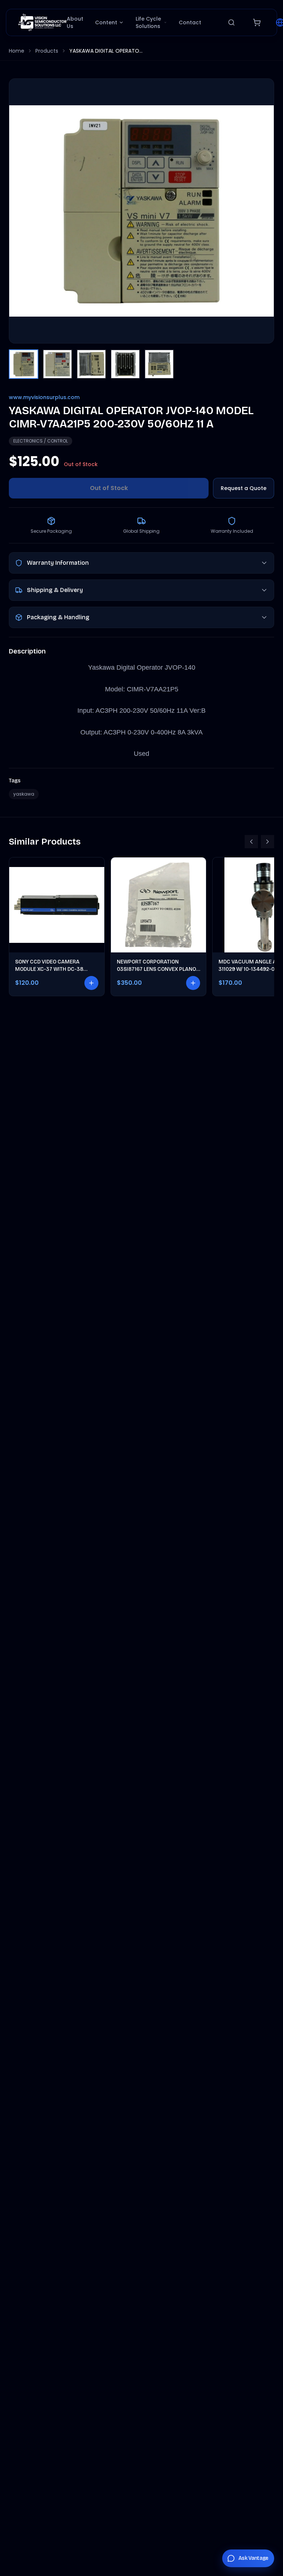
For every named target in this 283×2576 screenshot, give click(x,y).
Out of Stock (109, 488)
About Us (75, 22)
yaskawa (24, 794)
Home (17, 51)
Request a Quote (244, 488)
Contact (190, 22)
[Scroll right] (268, 842)
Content (106, 22)
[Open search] (231, 22)
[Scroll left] (251, 842)
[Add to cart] (91, 983)
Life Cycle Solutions (148, 22)
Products (47, 51)
